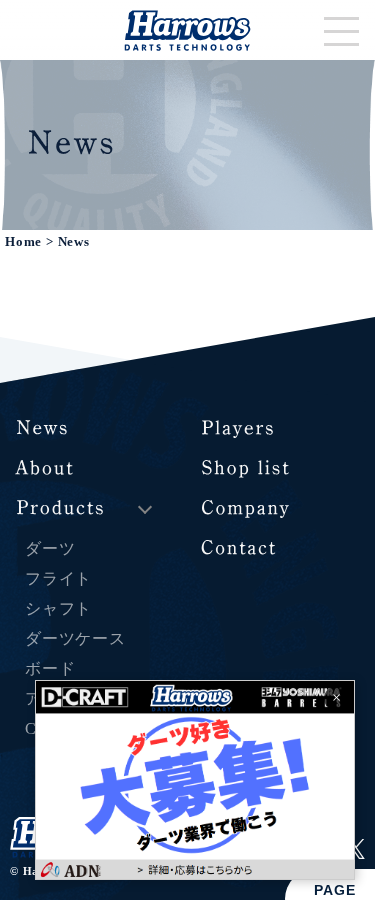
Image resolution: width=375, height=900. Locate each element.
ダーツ (50, 548)
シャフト (58, 608)
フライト (58, 578)
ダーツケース (75, 638)
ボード (50, 668)
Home (23, 242)
